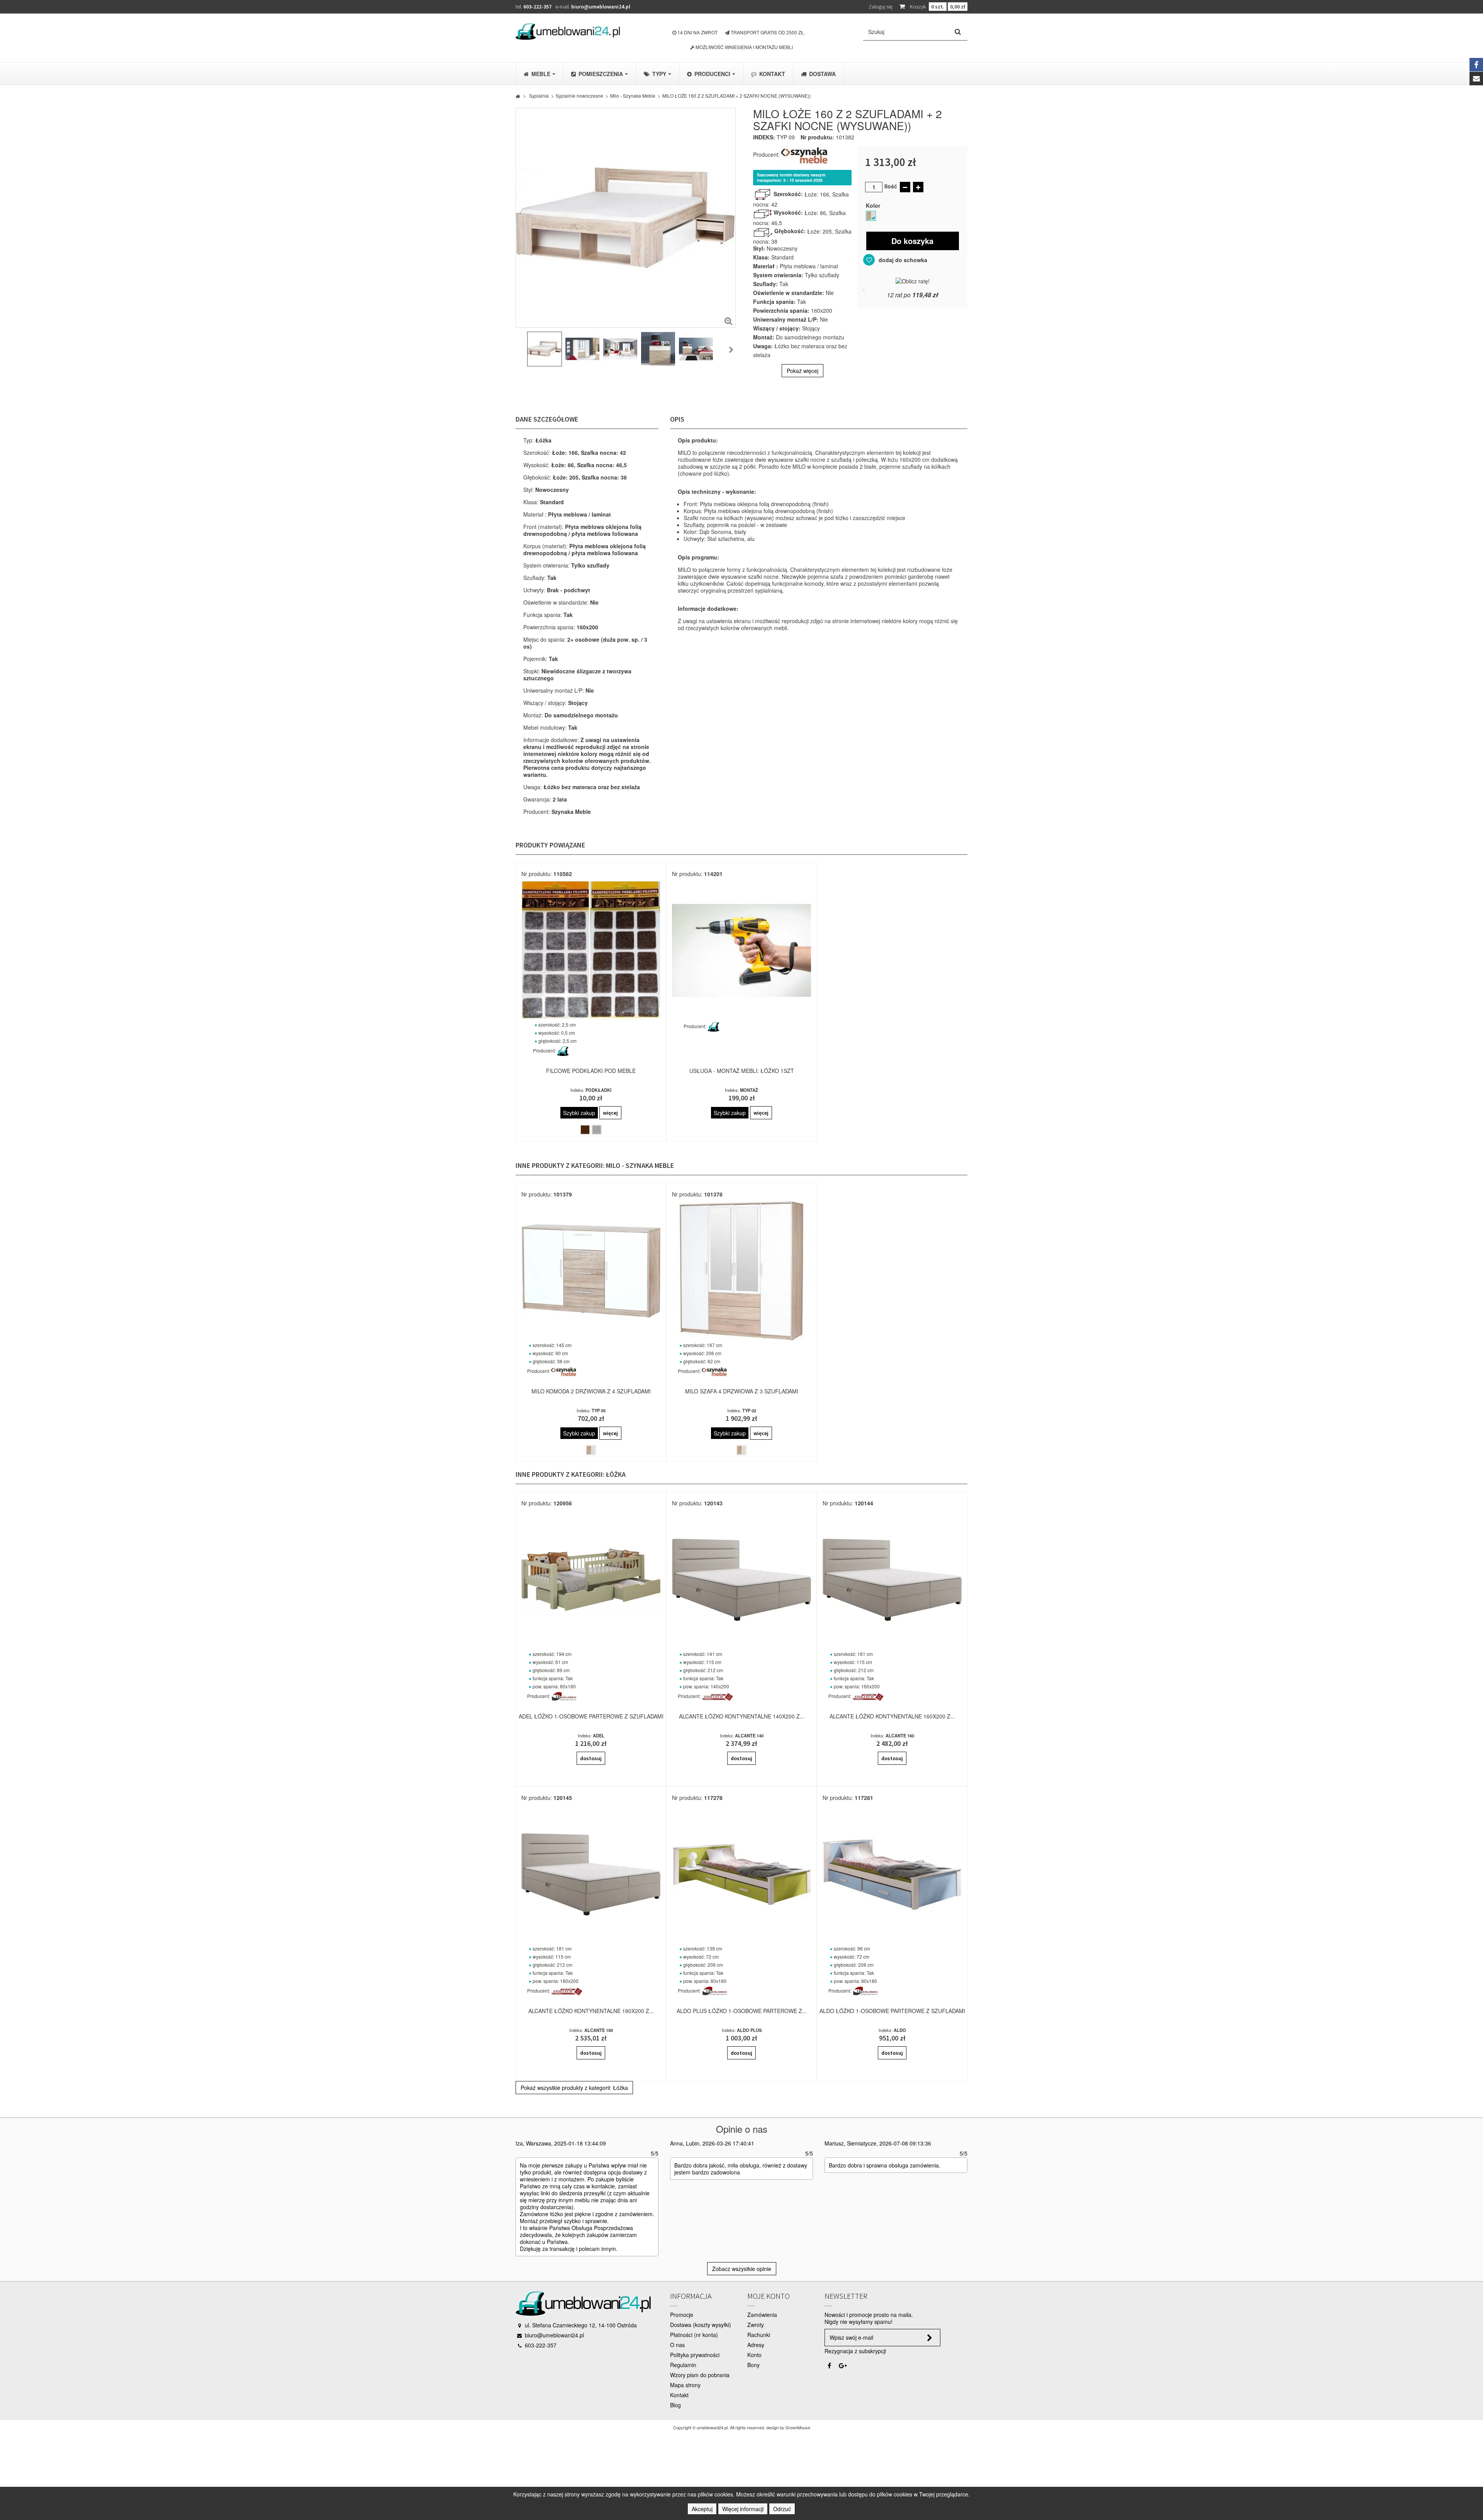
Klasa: (761, 257)
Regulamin (683, 2365)
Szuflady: (765, 284)
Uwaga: (763, 346)
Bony (753, 2365)
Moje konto (769, 2296)
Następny (732, 350)
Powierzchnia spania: (781, 310)
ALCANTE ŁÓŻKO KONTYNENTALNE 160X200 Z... (892, 1716)
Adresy (756, 2345)
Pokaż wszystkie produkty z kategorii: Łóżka (574, 2088)
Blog (675, 2405)
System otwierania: (778, 275)
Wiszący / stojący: (777, 328)
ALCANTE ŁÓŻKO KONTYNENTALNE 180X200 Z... (591, 2011)
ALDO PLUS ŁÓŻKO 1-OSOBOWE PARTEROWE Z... (742, 2011)
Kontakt (679, 2395)
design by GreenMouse (788, 2427)
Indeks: (764, 137)
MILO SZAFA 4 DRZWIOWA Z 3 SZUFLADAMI (742, 1391)
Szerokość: (788, 194)
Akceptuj (702, 2509)
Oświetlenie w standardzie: (789, 293)
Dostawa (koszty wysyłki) (701, 2325)
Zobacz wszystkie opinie (742, 2269)
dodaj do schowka (902, 260)
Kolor (875, 205)
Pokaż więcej (803, 371)
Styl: (759, 248)
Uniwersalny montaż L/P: (786, 319)
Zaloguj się (881, 7)
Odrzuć (782, 2509)
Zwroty (756, 2325)
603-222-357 (537, 7)
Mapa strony (685, 2385)
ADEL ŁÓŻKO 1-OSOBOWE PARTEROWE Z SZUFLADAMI (591, 1716)
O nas (677, 2345)
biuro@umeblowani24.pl (601, 7)
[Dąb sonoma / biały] (871, 216)
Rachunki (759, 2335)
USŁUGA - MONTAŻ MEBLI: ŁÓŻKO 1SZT (742, 1071)
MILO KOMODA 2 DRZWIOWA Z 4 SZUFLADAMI (591, 1391)
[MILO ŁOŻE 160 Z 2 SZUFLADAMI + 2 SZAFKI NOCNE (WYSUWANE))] (545, 349)
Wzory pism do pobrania (700, 2375)
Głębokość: (790, 231)
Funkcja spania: (774, 302)
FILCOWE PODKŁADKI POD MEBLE (591, 1071)
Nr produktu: (817, 137)
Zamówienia (762, 2315)
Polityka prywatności (695, 2355)
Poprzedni (519, 350)
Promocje (682, 2315)
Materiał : (766, 266)
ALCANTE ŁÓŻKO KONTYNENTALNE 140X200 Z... (742, 1716)
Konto (754, 2355)
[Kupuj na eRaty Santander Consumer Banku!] (913, 280)
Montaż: (764, 337)
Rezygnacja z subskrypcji (855, 2351)
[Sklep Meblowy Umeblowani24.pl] (568, 31)
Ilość (891, 186)
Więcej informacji (743, 2509)
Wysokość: (788, 212)
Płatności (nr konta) (694, 2335)
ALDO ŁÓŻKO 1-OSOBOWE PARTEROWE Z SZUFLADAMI (892, 2011)
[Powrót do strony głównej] (518, 96)
